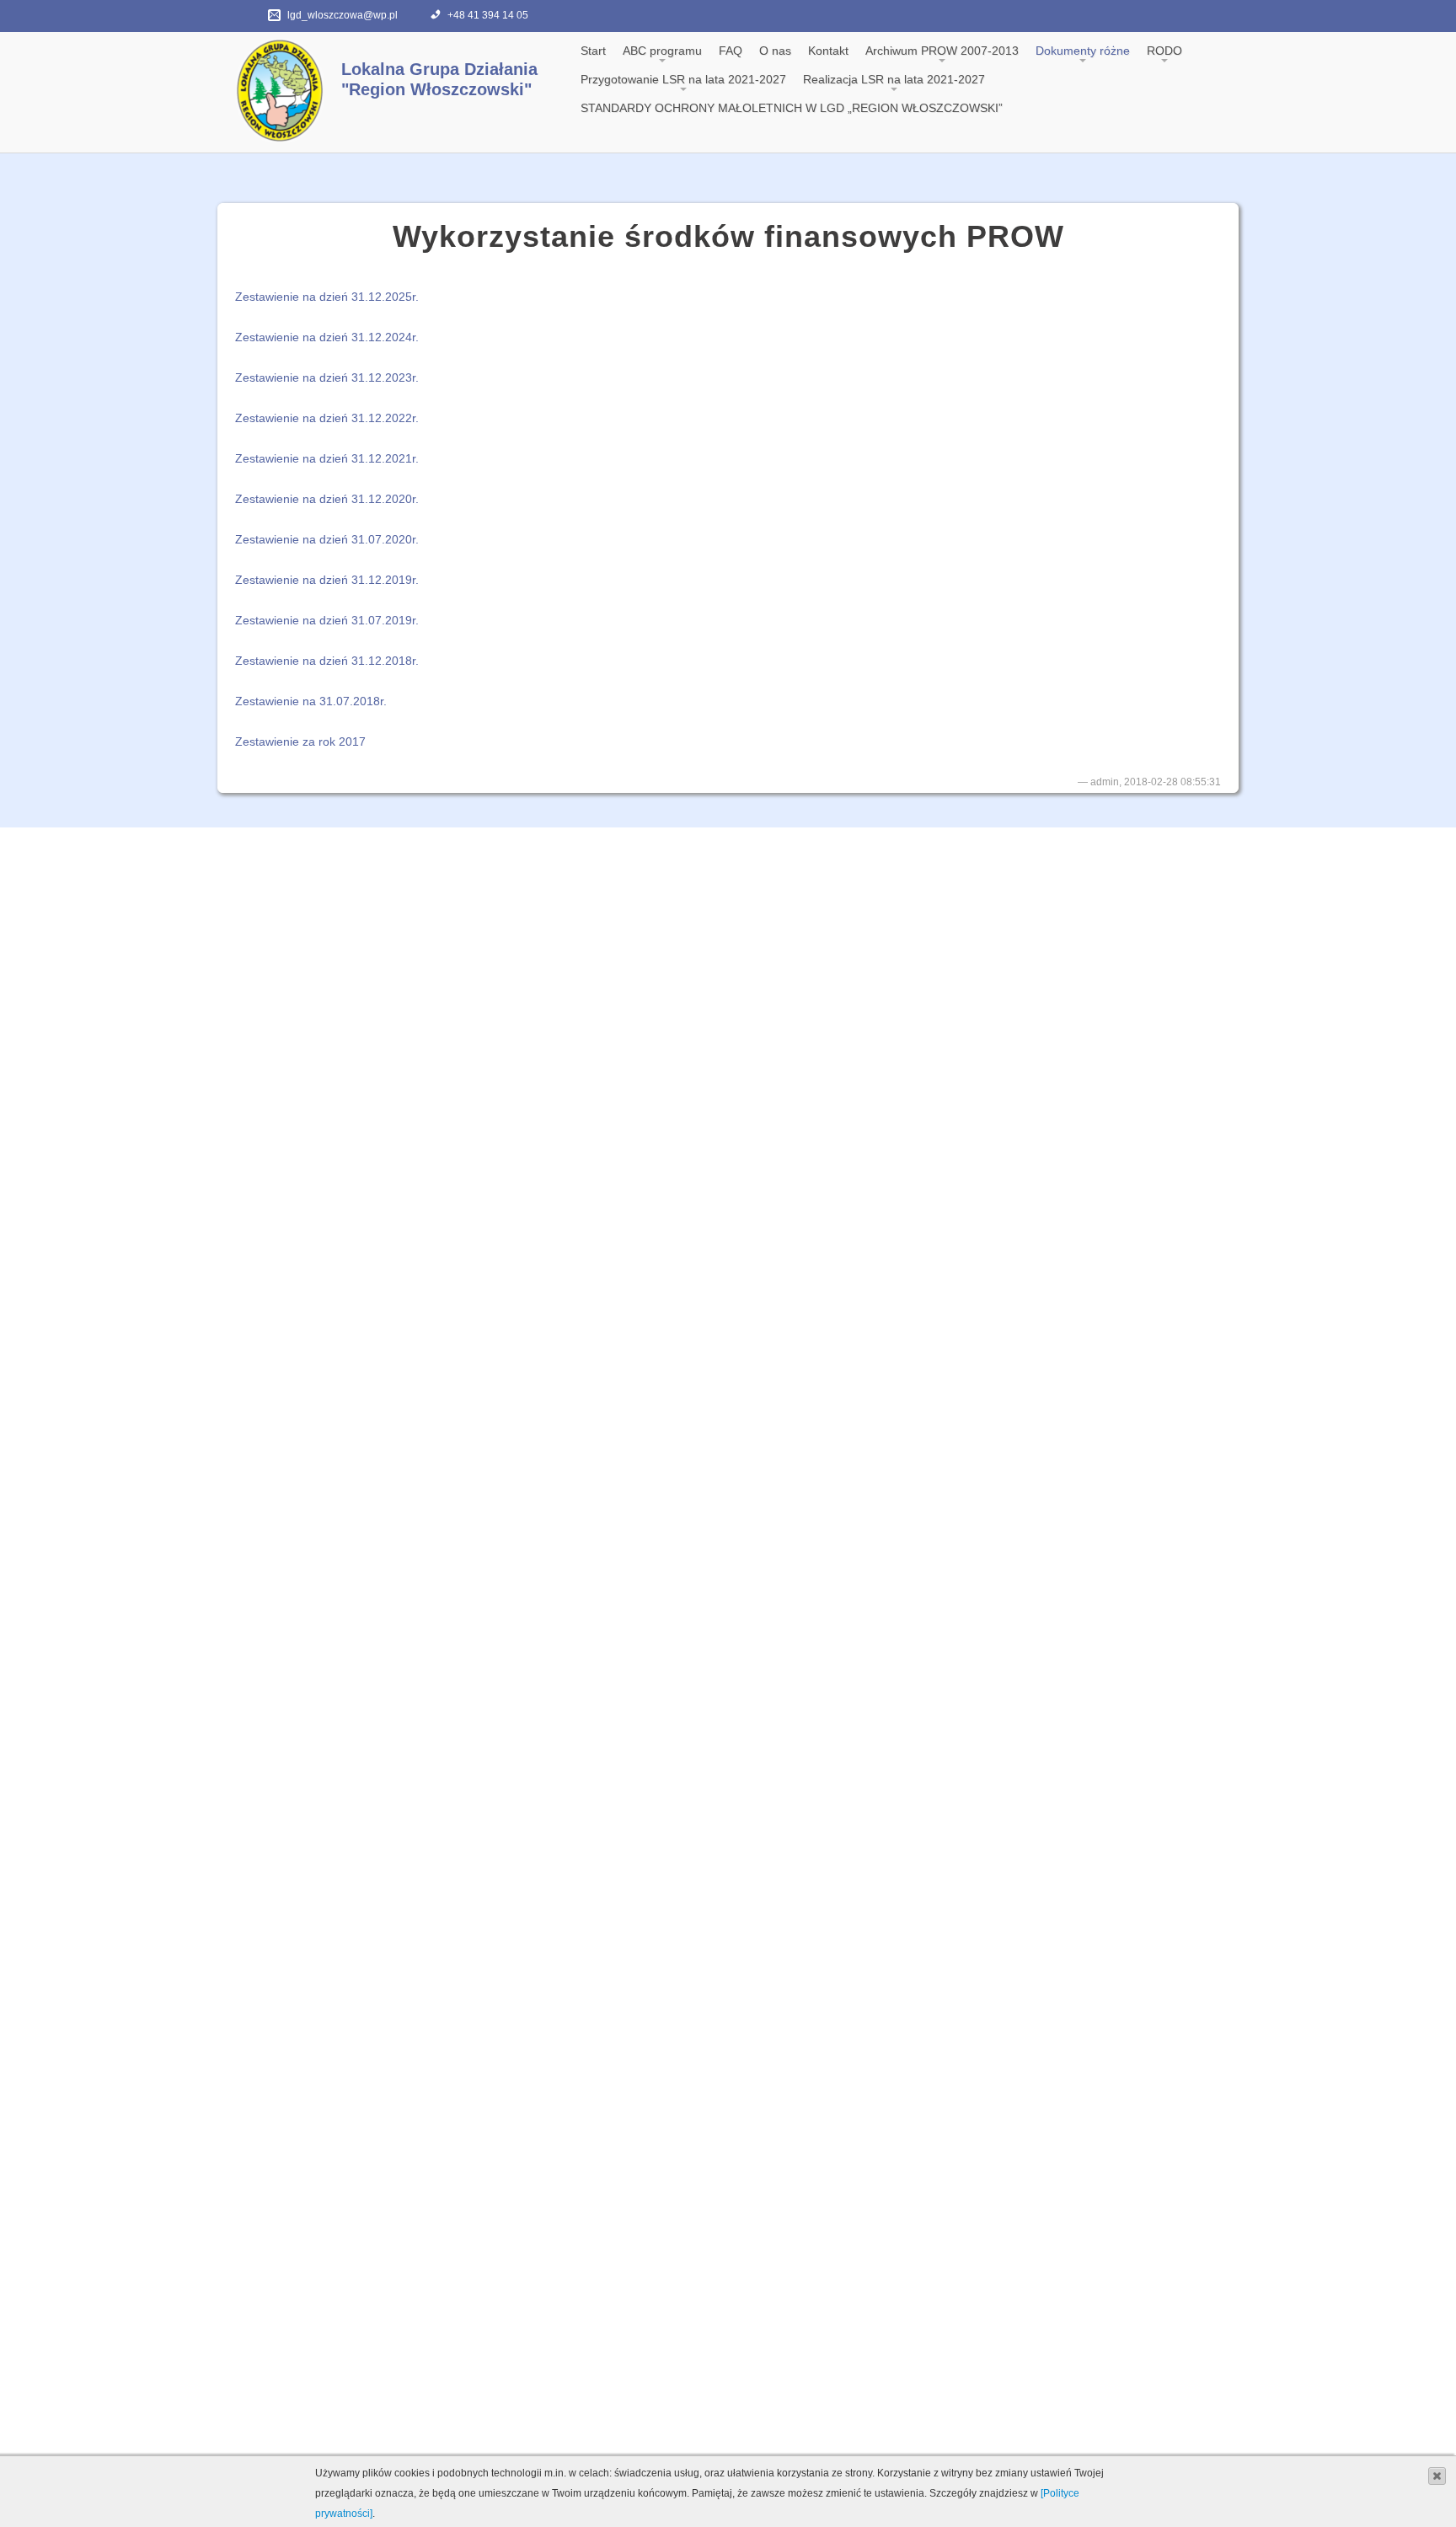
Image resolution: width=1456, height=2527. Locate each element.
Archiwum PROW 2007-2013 (942, 51)
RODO (1164, 51)
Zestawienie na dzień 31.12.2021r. (327, 458)
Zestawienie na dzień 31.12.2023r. (327, 377)
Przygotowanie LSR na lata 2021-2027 (683, 79)
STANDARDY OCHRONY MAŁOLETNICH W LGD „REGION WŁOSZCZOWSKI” (792, 108)
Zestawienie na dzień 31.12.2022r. (327, 418)
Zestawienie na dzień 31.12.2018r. (327, 661)
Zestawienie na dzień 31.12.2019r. (327, 580)
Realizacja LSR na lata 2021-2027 (894, 79)
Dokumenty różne (1083, 51)
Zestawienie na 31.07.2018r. (311, 701)
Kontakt (828, 51)
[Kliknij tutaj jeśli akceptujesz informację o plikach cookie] (1437, 2475)
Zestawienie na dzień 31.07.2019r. (327, 620)
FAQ (731, 51)
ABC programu (662, 51)
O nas (775, 51)
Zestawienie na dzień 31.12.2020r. (327, 499)
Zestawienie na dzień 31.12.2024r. (327, 337)
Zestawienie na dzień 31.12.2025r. (327, 297)
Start (593, 51)
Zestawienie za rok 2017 (300, 742)
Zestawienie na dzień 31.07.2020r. (327, 539)
